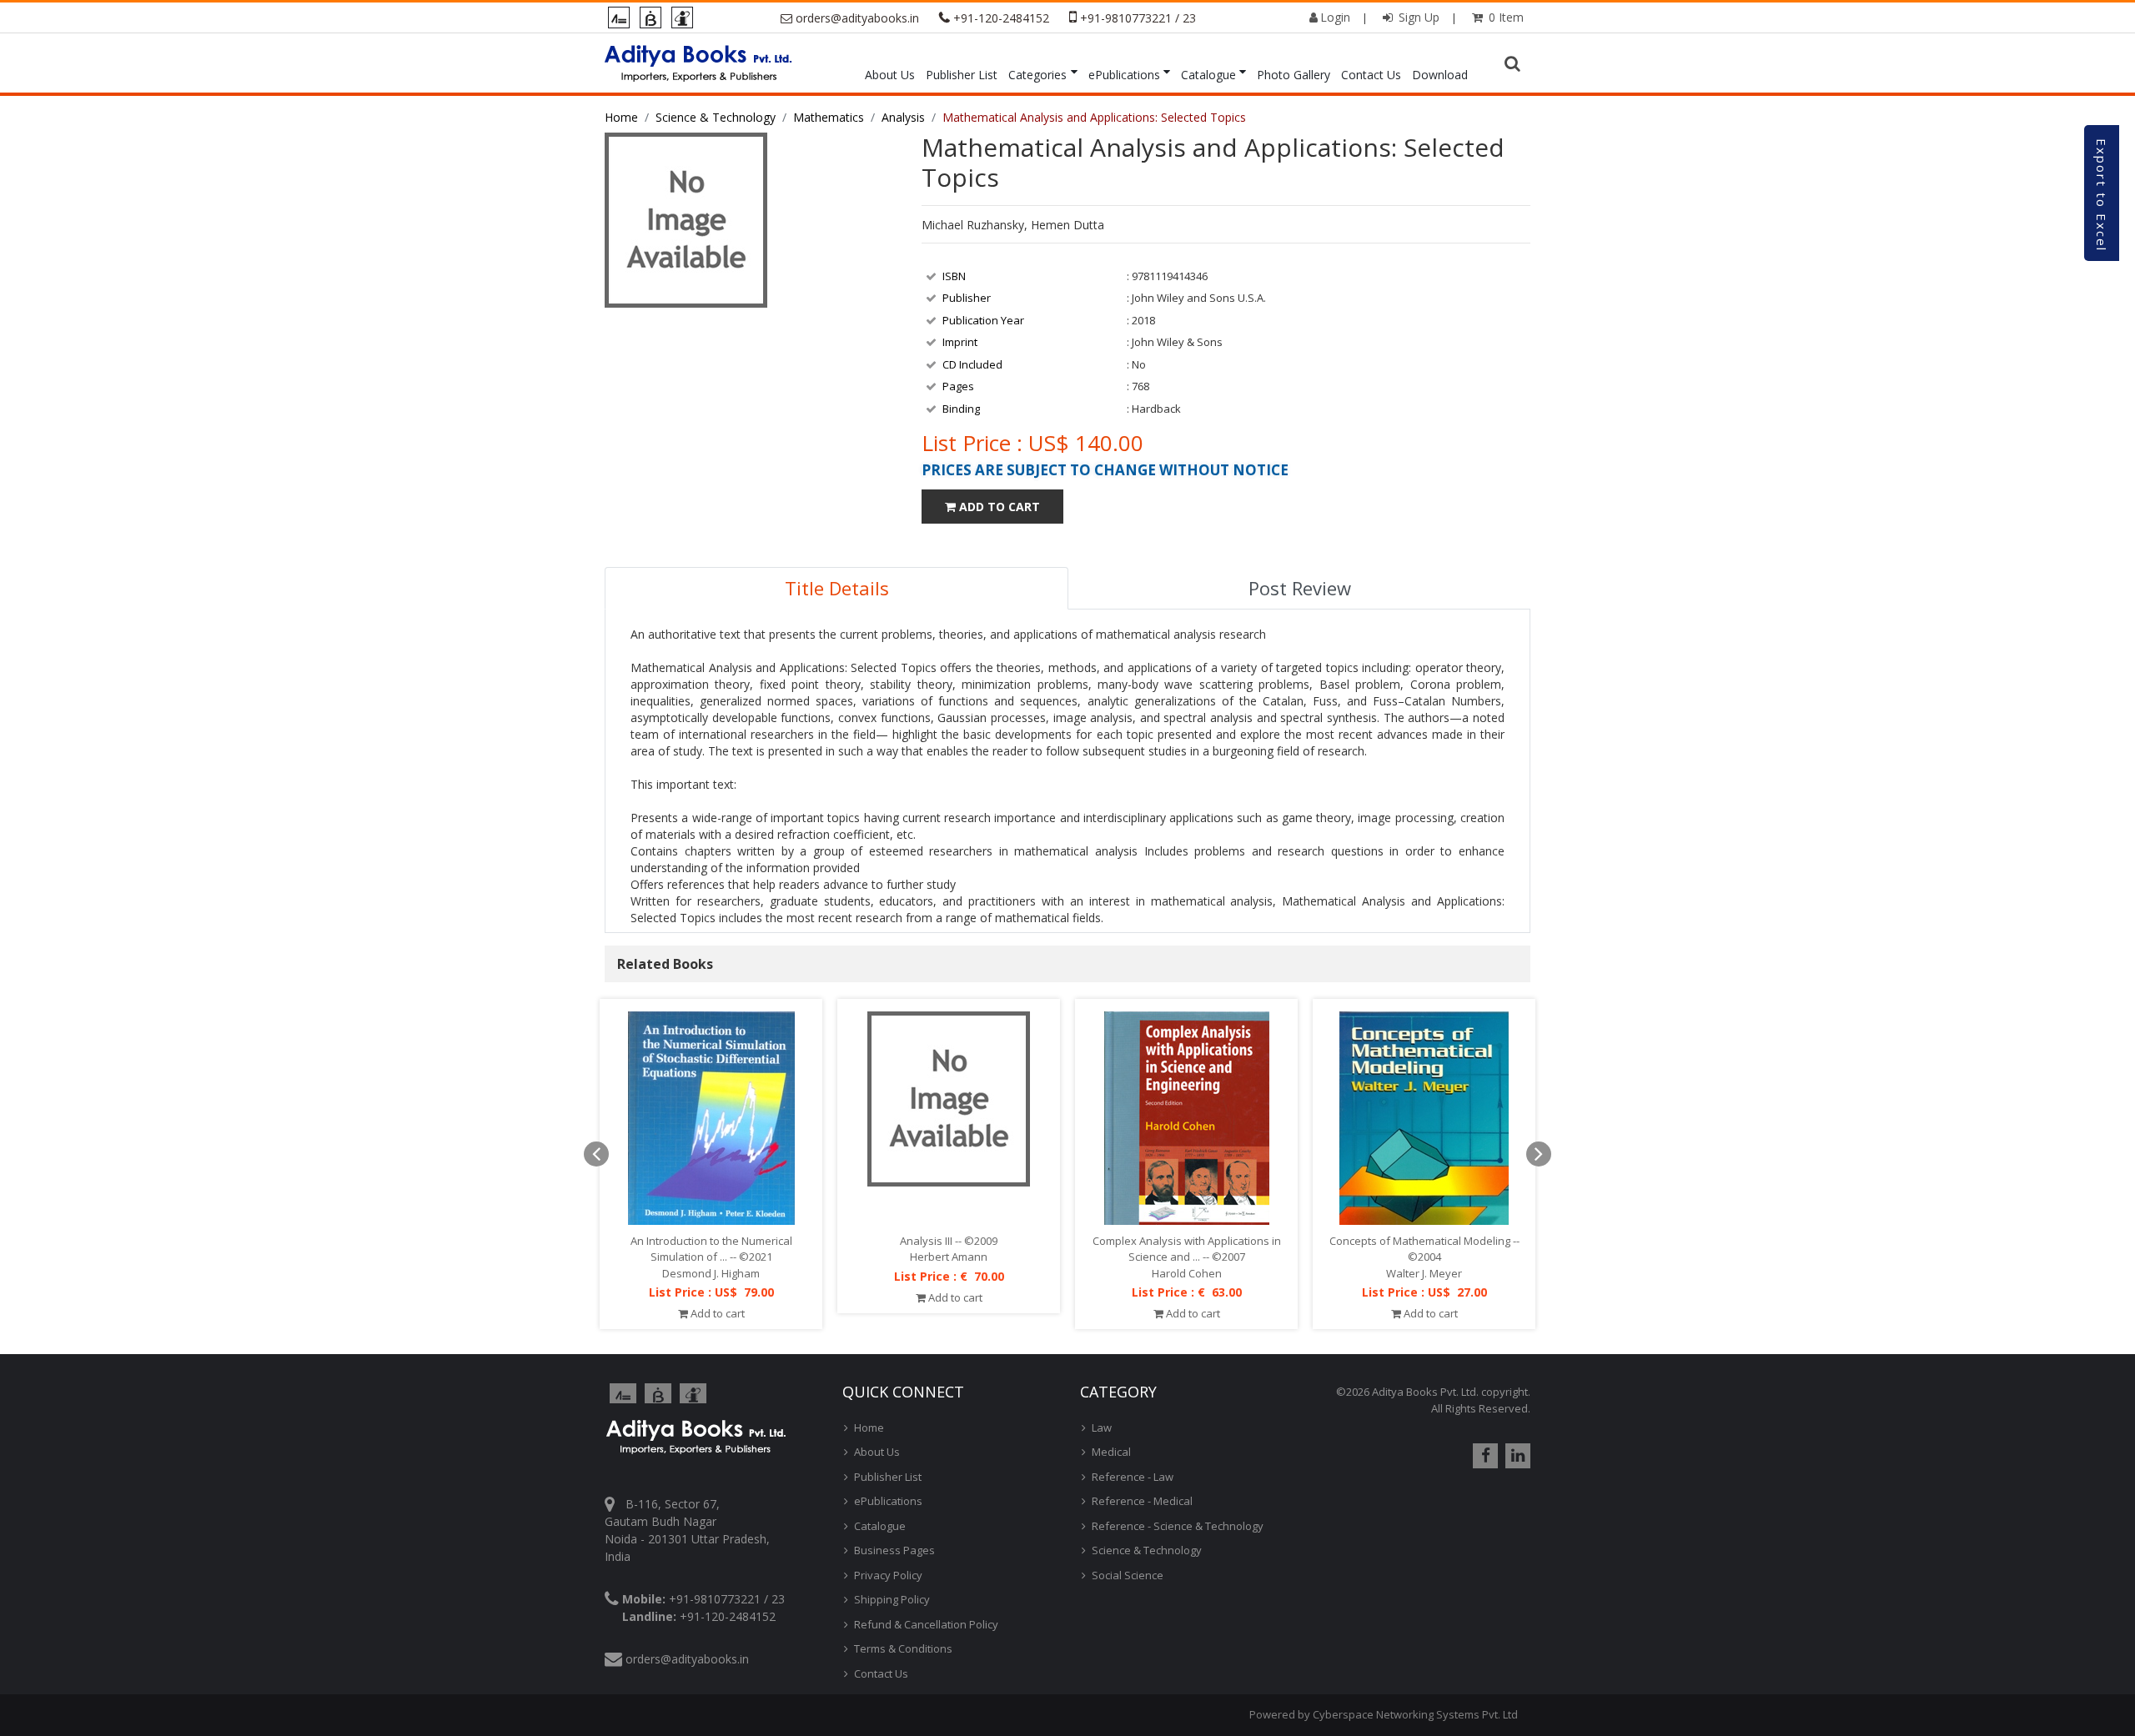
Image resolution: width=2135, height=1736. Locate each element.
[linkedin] (1516, 1456)
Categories (1037, 75)
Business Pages (894, 1550)
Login (1335, 17)
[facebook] (1483, 1456)
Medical (1111, 1452)
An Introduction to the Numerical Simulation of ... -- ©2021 (711, 1249)
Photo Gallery (1294, 75)
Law (1102, 1427)
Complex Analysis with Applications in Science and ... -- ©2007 (1187, 1249)
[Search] (1515, 64)
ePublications (1124, 75)
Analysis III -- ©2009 (949, 1241)
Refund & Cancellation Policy (926, 1624)
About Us (890, 75)
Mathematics (829, 117)
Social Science (1128, 1575)
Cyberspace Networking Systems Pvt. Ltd (1415, 1714)
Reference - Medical (1142, 1501)
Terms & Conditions (903, 1648)
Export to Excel (2102, 195)
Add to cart (716, 1313)
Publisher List (962, 75)
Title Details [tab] (837, 588)
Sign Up (1417, 17)
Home (621, 117)
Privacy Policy (888, 1575)
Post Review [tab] (1300, 588)
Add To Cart (998, 507)
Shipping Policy (892, 1599)
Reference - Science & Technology (1178, 1526)
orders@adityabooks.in (857, 18)
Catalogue (1208, 75)
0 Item (1505, 17)
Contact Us (1371, 75)
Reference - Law (1133, 1477)
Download (1440, 75)
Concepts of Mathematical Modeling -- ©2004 (1424, 1249)
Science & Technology (716, 117)
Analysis (903, 117)
